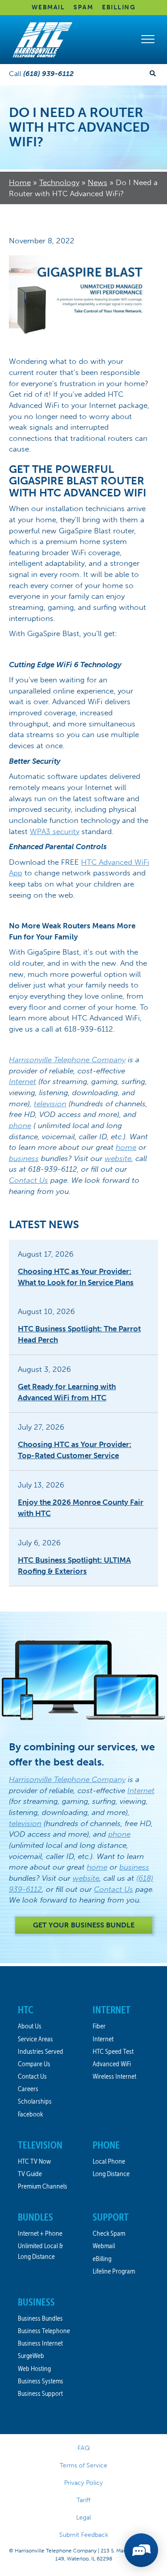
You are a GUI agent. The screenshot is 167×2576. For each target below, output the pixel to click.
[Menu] (148, 40)
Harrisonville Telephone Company (67, 1060)
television (50, 1104)
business (24, 1158)
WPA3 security (55, 831)
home (126, 1147)
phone (20, 1125)
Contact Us (29, 1180)
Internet (22, 1081)
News (98, 182)
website (118, 1158)
